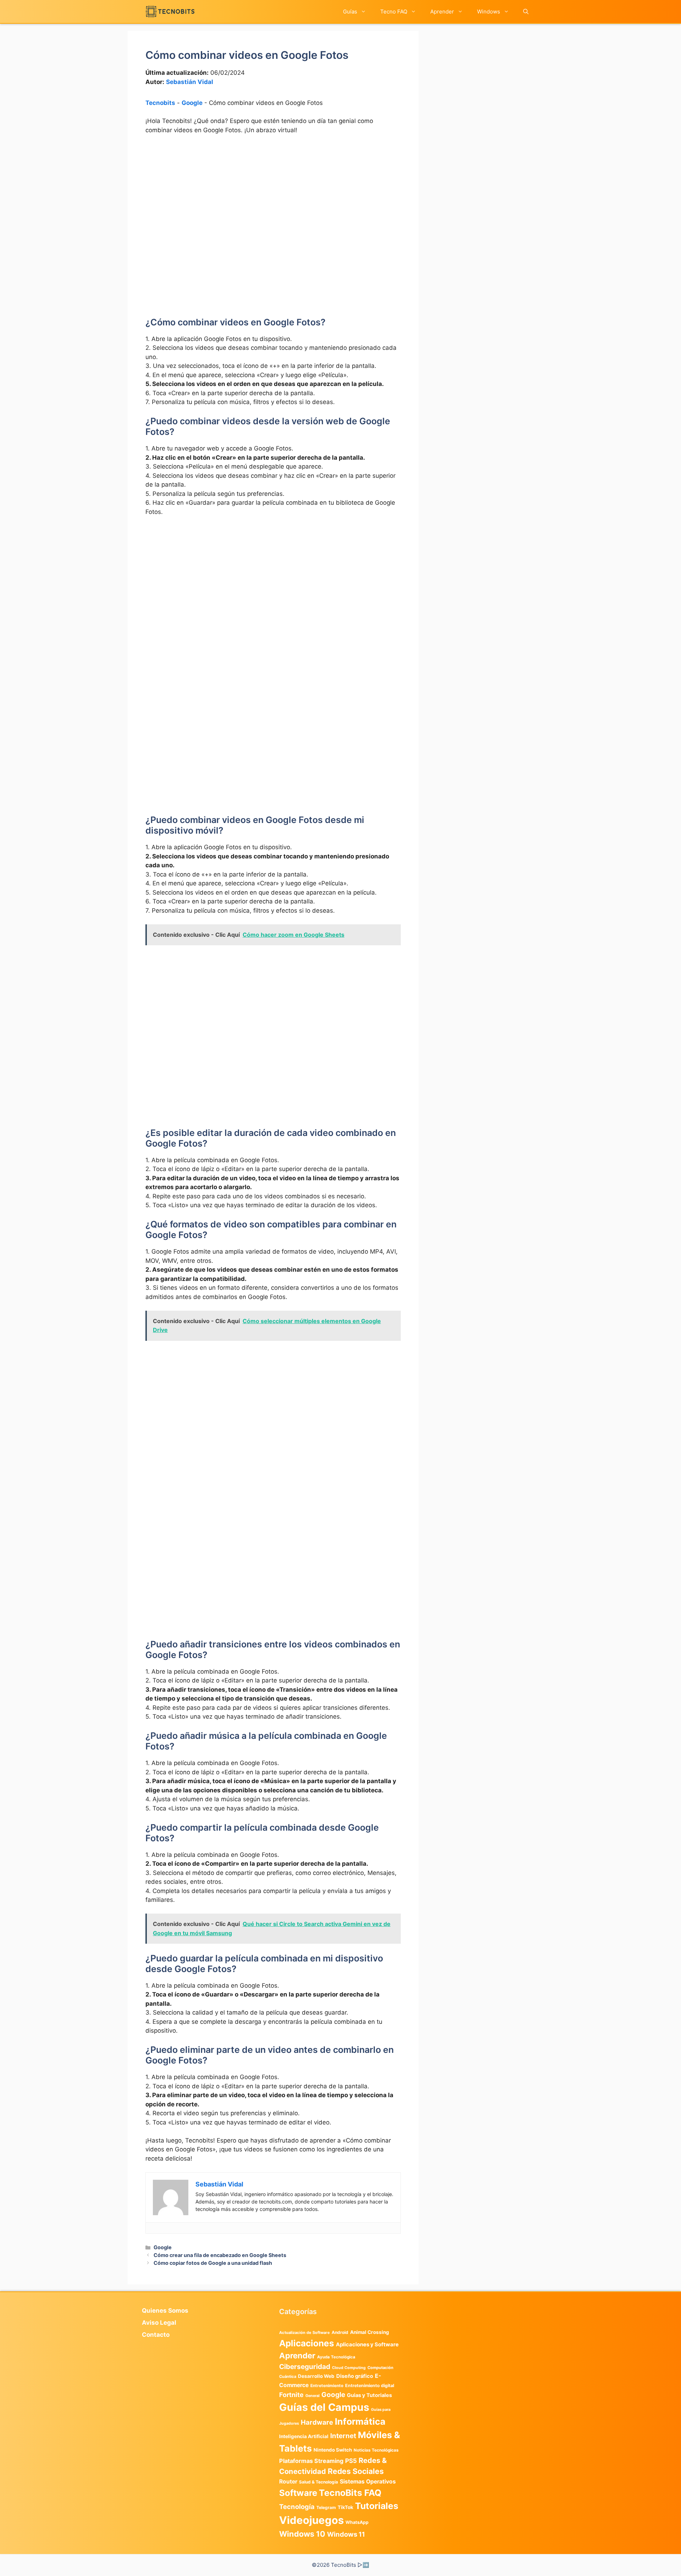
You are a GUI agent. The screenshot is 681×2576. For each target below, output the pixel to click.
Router (288, 2482)
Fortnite (291, 2395)
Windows (489, 12)
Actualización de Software (304, 2333)
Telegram (326, 2507)
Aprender (442, 12)
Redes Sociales (356, 2471)
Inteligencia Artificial (304, 2436)
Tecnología (297, 2507)
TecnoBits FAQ (350, 2493)
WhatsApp (357, 2522)
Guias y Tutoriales (369, 2395)
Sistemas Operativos (368, 2482)
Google (192, 103)
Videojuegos (311, 2520)
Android (340, 2332)
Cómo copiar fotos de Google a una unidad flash (213, 2263)
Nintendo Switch (333, 2450)
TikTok (345, 2507)
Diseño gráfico (355, 2376)
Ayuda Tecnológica (336, 2357)
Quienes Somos (165, 2311)
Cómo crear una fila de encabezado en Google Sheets (220, 2255)
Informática (360, 2421)
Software (298, 2493)
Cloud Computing (349, 2368)
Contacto (156, 2335)
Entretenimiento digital (370, 2385)
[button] (526, 12)
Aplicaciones (307, 2343)
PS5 (351, 2461)
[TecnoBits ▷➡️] (170, 12)
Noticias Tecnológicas (376, 2450)
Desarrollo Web (316, 2376)
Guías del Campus (324, 2407)
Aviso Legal (159, 2323)
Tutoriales (377, 2506)
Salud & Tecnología (319, 2482)
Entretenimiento (327, 2386)
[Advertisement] (273, 194)
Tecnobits (160, 103)
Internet (343, 2436)
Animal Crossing (370, 2332)
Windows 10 (302, 2534)
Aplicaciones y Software (367, 2345)
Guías (350, 12)
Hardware (317, 2422)
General (312, 2396)
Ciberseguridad (305, 2367)
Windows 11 (346, 2534)
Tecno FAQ (394, 12)
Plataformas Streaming (311, 2461)
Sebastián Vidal (190, 82)
